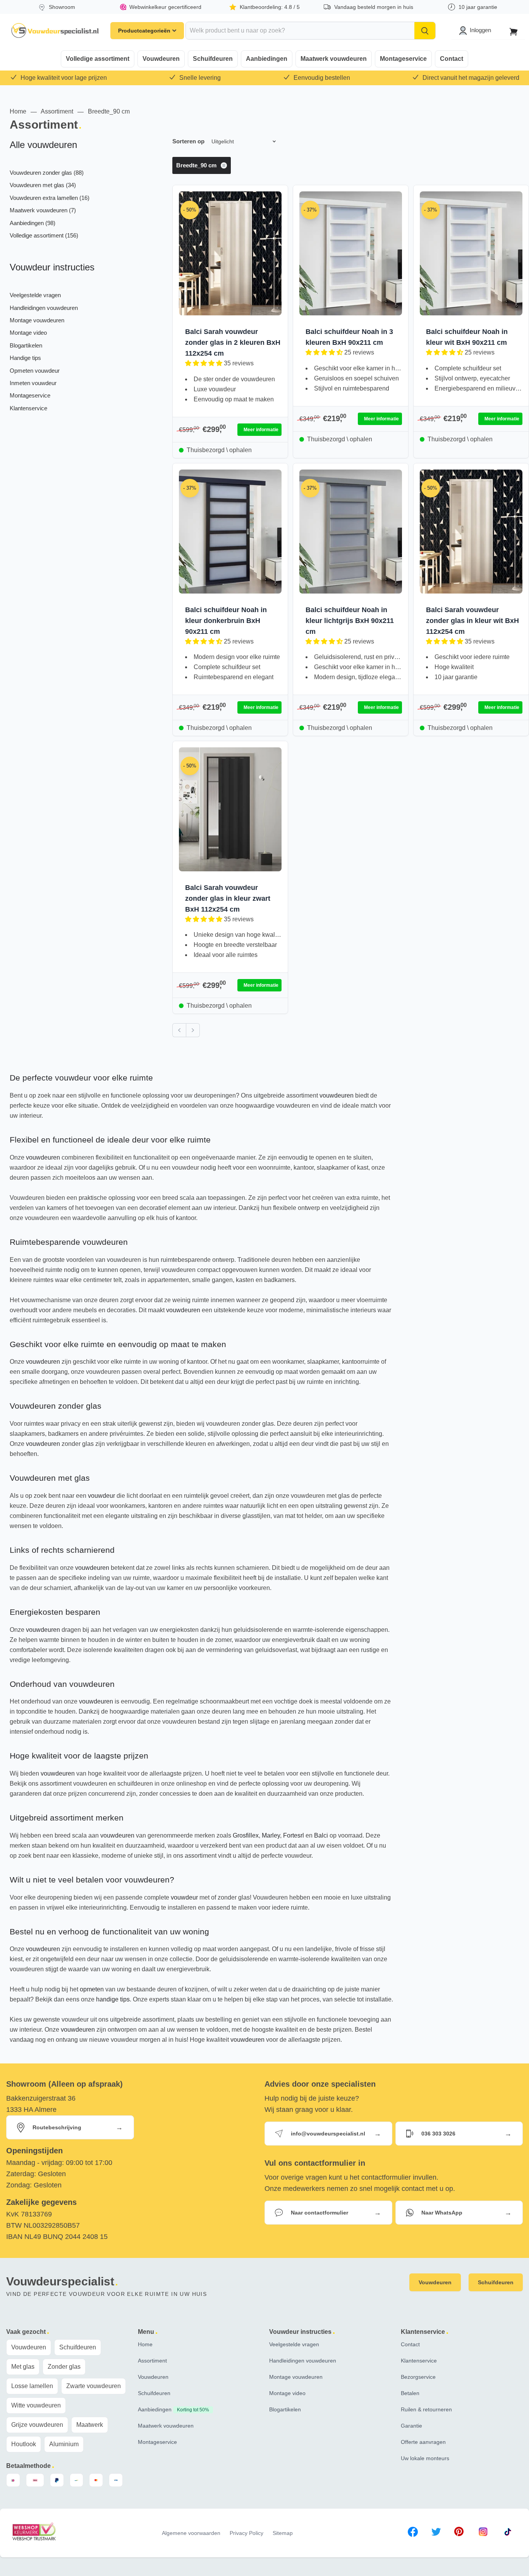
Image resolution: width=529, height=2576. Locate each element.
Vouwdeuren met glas (50, 1478)
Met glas (23, 2367)
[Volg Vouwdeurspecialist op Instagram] (483, 2533)
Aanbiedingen (267, 59)
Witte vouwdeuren (36, 2405)
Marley (271, 1835)
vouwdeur (101, 1496)
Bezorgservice (418, 2377)
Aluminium (64, 2444)
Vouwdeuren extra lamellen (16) (50, 198)
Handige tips (25, 358)
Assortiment (57, 111)
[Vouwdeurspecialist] (55, 31)
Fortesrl (294, 1835)
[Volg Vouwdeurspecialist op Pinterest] (459, 2533)
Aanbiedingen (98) (33, 223)
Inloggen (480, 30)
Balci (321, 1835)
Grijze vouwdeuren (37, 2425)
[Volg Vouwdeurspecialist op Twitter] (436, 2533)
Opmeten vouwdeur (35, 371)
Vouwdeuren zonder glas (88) (47, 173)
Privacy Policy (246, 2533)
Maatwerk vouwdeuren (334, 59)
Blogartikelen (26, 345)
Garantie (411, 2426)
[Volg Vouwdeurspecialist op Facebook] (413, 2533)
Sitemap (283, 2533)
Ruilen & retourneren (426, 2409)
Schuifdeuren (213, 59)
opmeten (92, 1989)
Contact (452, 59)
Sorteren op (188, 141)
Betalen (410, 2393)
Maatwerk (90, 2425)
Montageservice (403, 59)
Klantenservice (28, 408)
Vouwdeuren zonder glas (56, 1406)
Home (18, 111)
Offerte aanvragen (423, 2442)
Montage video (28, 333)
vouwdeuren (337, 1095)
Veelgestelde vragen (35, 295)
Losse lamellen (32, 2386)
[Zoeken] (425, 31)
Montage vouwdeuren (37, 320)
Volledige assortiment (98, 59)
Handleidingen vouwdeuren (44, 308)
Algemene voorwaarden (191, 2533)
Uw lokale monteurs (425, 2458)
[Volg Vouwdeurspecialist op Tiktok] (508, 2533)
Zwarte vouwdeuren (94, 2386)
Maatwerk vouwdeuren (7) (43, 210)
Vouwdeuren (161, 59)
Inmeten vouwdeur (33, 383)
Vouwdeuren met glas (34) (43, 185)
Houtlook (24, 2444)
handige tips (113, 1999)
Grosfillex (246, 1835)
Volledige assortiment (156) (44, 235)
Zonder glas (64, 2367)
